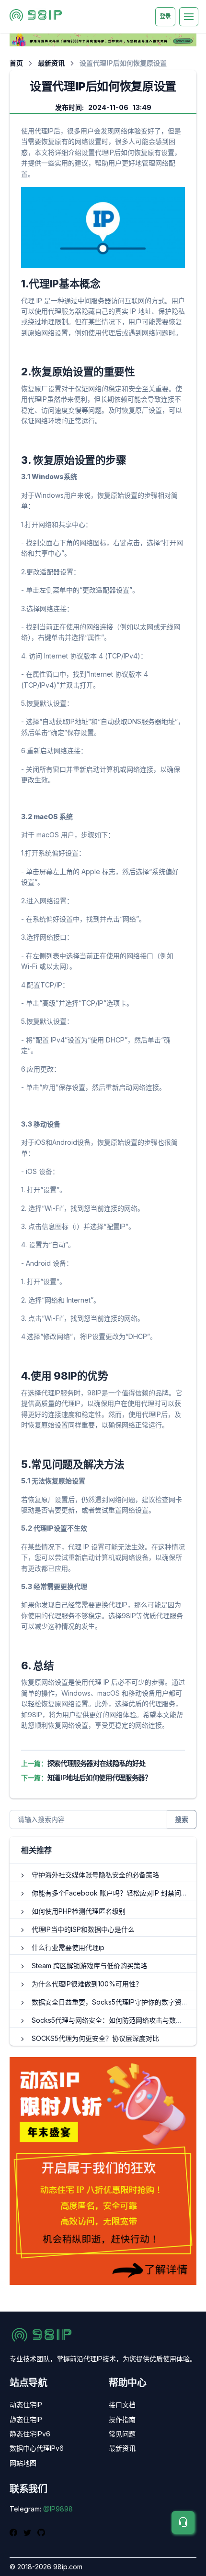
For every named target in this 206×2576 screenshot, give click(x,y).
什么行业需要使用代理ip (68, 1947)
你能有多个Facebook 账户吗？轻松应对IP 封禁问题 (110, 1893)
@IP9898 (58, 2509)
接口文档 (122, 2405)
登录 (165, 16)
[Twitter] (29, 2532)
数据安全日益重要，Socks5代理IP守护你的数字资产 (110, 2002)
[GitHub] (41, 2532)
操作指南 (122, 2419)
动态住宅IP (26, 2405)
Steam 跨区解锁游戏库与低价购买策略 (89, 1966)
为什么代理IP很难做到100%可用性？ (87, 1984)
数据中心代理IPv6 (37, 2448)
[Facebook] (15, 2532)
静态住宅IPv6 (30, 2434)
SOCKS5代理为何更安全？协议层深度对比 (95, 2038)
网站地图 (23, 2463)
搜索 (182, 1819)
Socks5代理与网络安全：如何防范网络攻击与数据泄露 (114, 2020)
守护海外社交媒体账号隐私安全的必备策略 (95, 1875)
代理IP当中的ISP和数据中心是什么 (83, 1929)
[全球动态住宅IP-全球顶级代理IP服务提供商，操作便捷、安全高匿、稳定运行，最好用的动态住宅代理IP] (103, 39)
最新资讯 (51, 63)
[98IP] (37, 17)
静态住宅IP (26, 2419)
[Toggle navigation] (189, 17)
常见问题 (122, 2434)
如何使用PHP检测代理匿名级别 (79, 1911)
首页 (16, 63)
